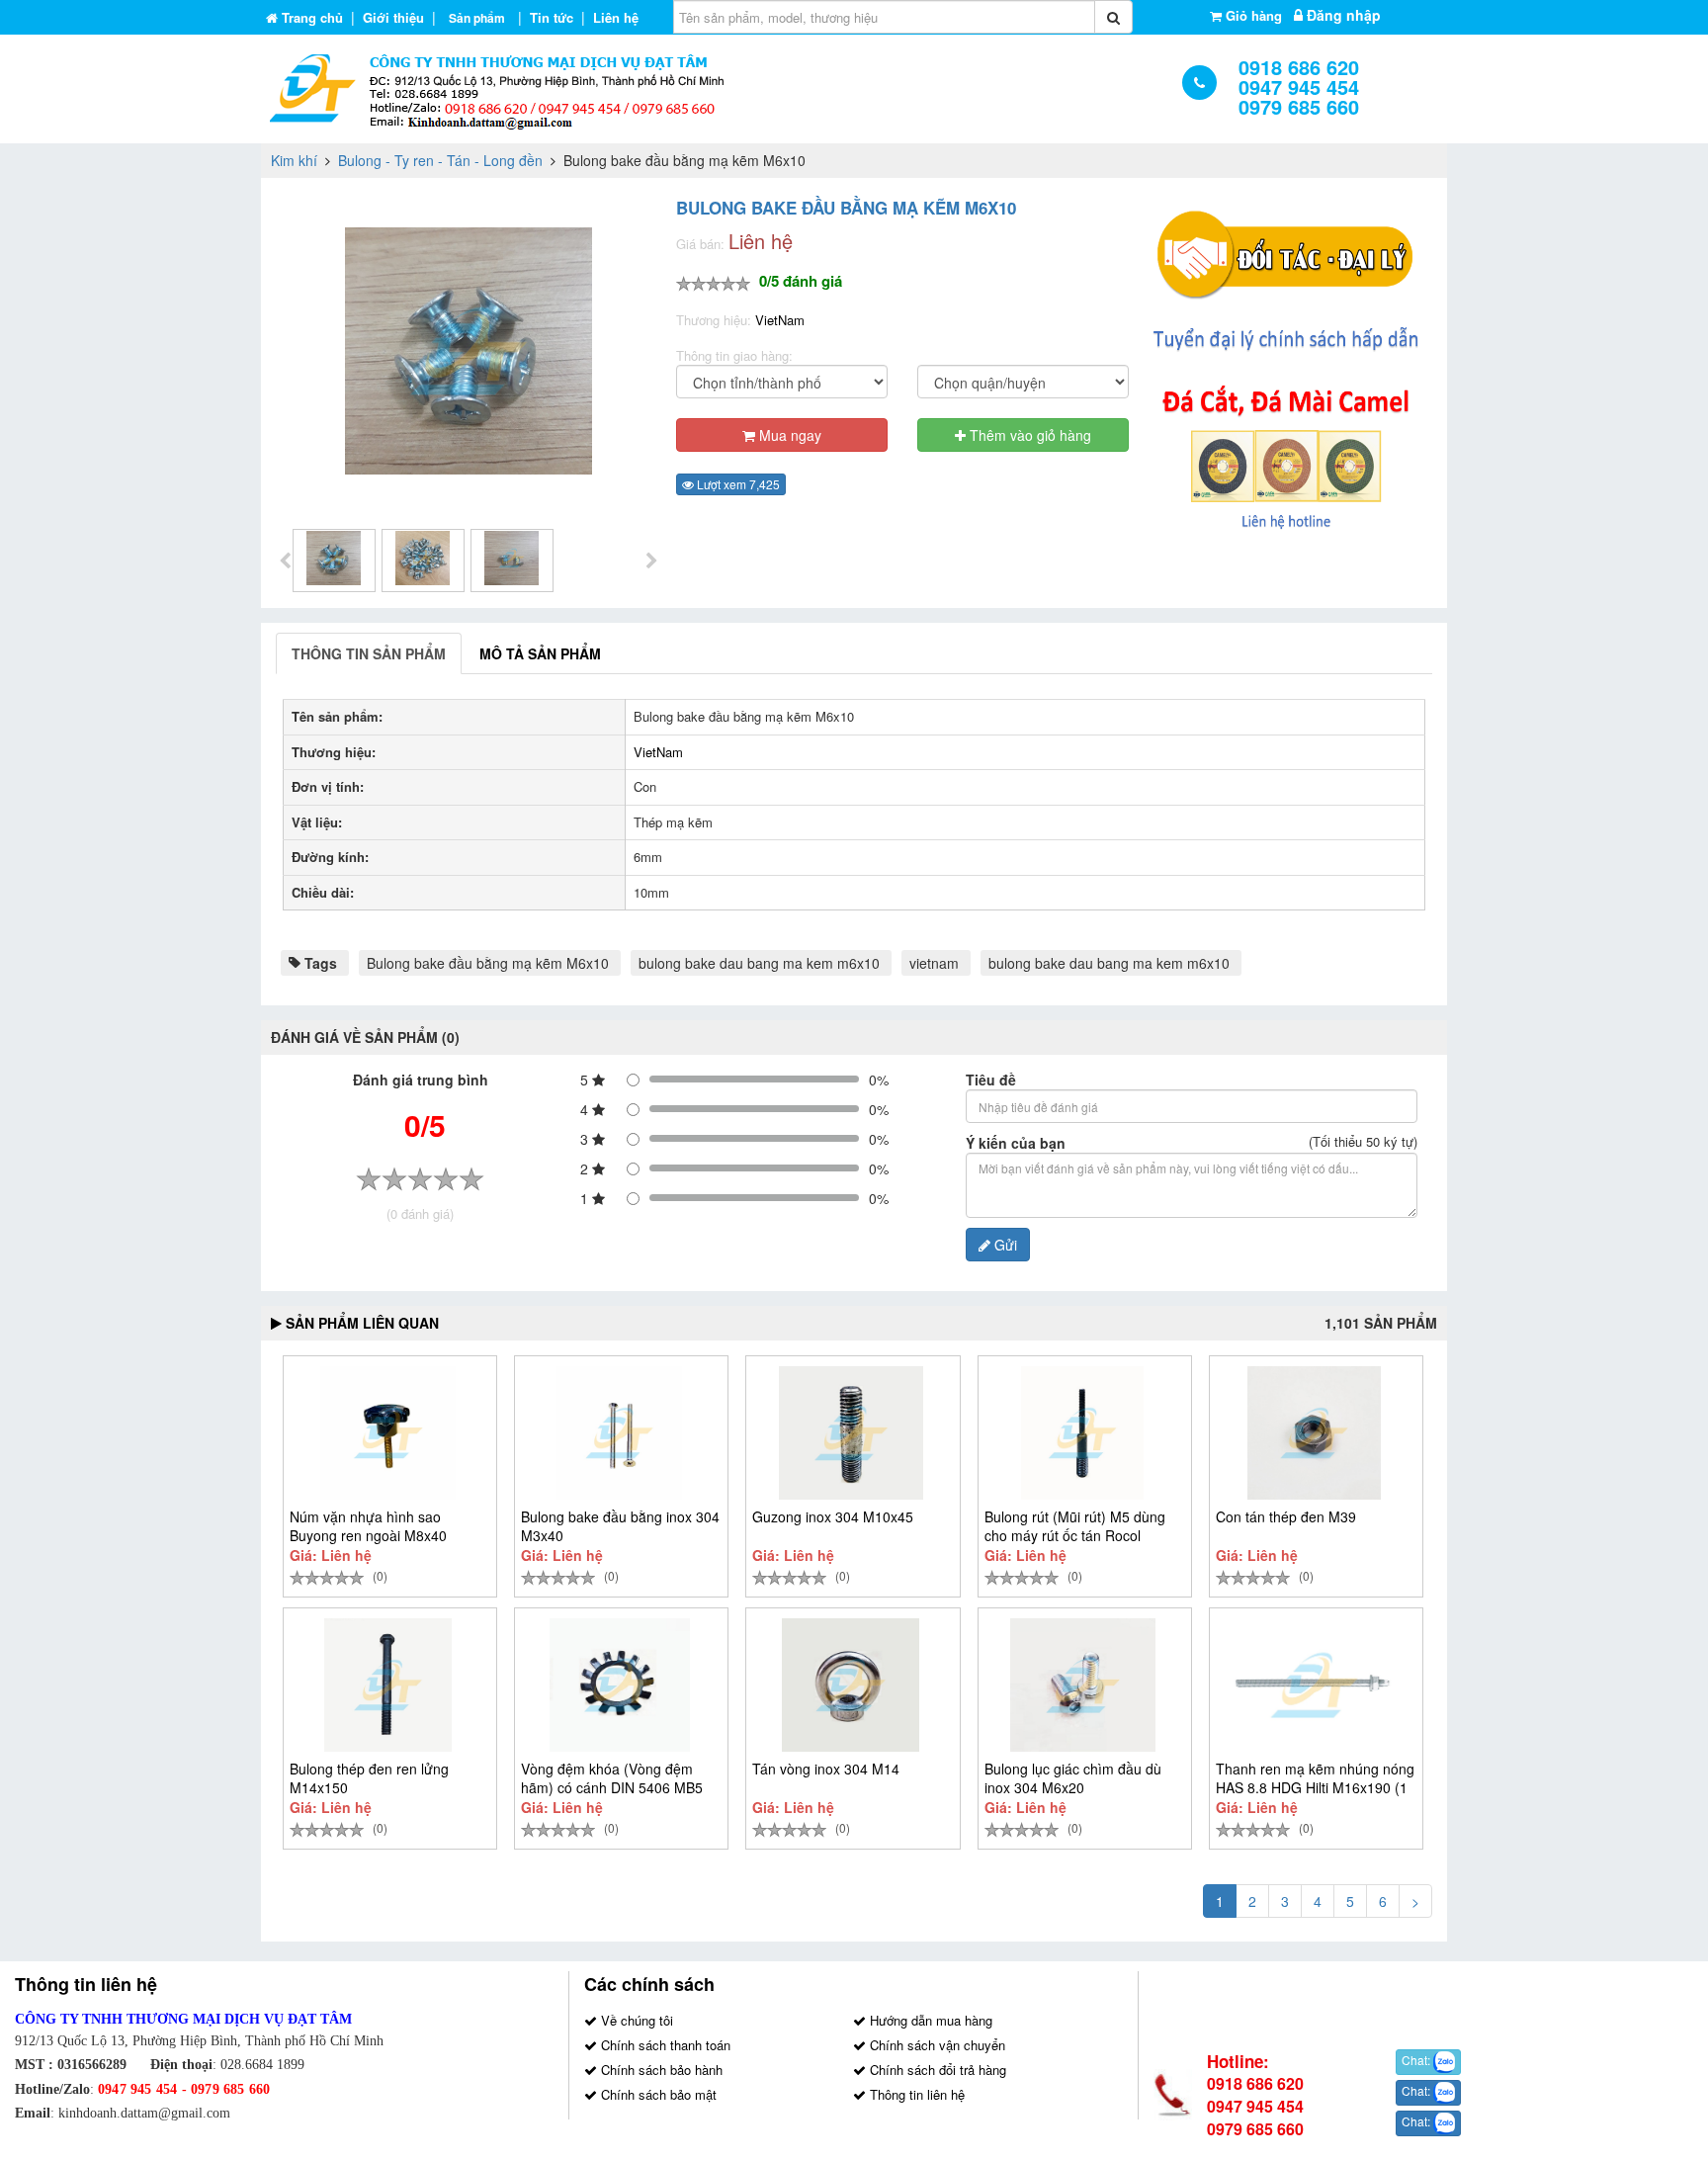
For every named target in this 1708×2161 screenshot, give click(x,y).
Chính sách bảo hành (660, 2070)
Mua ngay (788, 435)
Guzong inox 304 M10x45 (833, 1516)
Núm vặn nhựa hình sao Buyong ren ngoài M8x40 (368, 1526)
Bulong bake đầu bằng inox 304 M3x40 (620, 1526)
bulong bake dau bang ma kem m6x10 (759, 963)
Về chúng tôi (635, 2020)
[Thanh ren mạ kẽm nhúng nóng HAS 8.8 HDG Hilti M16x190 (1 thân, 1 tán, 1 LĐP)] (1314, 1685)
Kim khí (294, 160)
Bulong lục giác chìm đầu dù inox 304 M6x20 (1073, 1778)
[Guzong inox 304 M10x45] (851, 1433)
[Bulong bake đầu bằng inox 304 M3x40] (619, 1433)
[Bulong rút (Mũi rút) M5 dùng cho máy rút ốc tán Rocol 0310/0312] (1083, 1433)
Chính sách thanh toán (664, 2045)
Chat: (1417, 2060)
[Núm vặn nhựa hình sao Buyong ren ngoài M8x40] (388, 1433)
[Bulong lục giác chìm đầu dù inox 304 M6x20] (1083, 1685)
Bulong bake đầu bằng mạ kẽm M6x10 (488, 963)
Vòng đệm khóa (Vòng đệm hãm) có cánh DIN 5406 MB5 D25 (612, 1787)
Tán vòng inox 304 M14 (826, 1769)
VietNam (780, 320)
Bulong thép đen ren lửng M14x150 (369, 1778)
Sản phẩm (477, 18)
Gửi (1004, 1245)
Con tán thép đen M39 (1286, 1516)
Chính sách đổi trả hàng (936, 2070)
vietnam (934, 963)
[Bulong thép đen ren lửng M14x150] (388, 1685)
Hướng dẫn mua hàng (929, 2020)
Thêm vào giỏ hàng (1028, 435)
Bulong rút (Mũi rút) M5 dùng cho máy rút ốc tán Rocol (1075, 1526)
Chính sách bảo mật (657, 2094)
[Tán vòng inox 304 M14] (851, 1685)
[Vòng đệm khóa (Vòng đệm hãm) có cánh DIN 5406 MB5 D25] (619, 1685)
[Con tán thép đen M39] (1314, 1433)
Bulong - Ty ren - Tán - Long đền (440, 160)
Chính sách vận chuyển (936, 2045)
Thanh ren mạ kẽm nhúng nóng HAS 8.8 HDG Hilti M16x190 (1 (1315, 1778)
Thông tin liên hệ (915, 2094)
